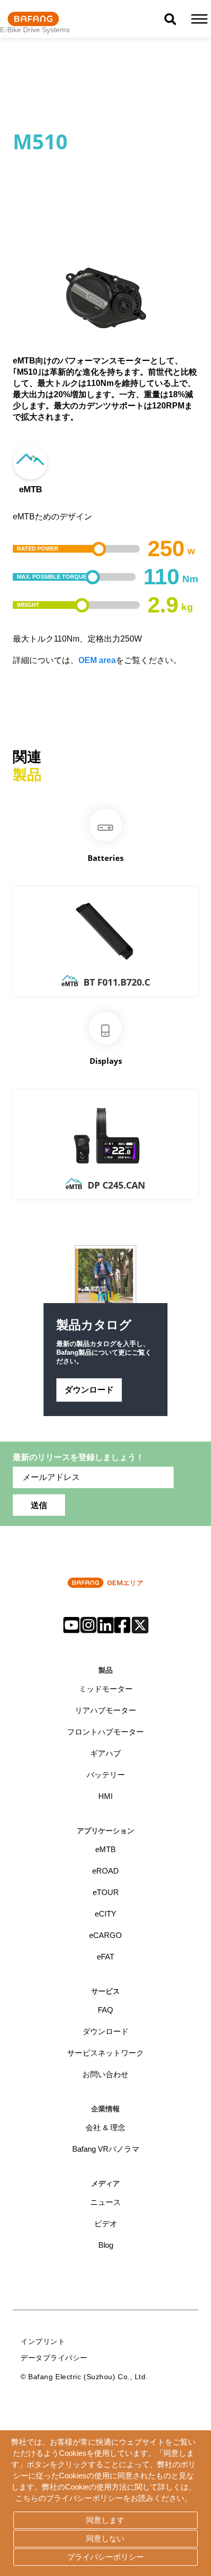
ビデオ (106, 2224)
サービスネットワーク (105, 2053)
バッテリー (106, 1775)
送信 (39, 1505)
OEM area (97, 660)
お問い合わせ (105, 2074)
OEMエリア (125, 1583)
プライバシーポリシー (105, 2557)
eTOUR (106, 1892)
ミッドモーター (106, 1689)
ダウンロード (89, 1389)
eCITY (105, 1914)
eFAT (105, 1957)
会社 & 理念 (105, 2127)
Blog (106, 2245)
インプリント (43, 2341)
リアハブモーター (105, 1710)
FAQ (105, 2010)
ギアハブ (105, 1753)
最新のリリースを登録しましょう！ (78, 1457)
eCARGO (105, 1935)
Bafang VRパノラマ (106, 2149)
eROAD (105, 1871)
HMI (105, 1796)
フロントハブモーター (105, 1732)
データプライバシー (54, 2357)
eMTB (105, 1849)
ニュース (105, 2202)
